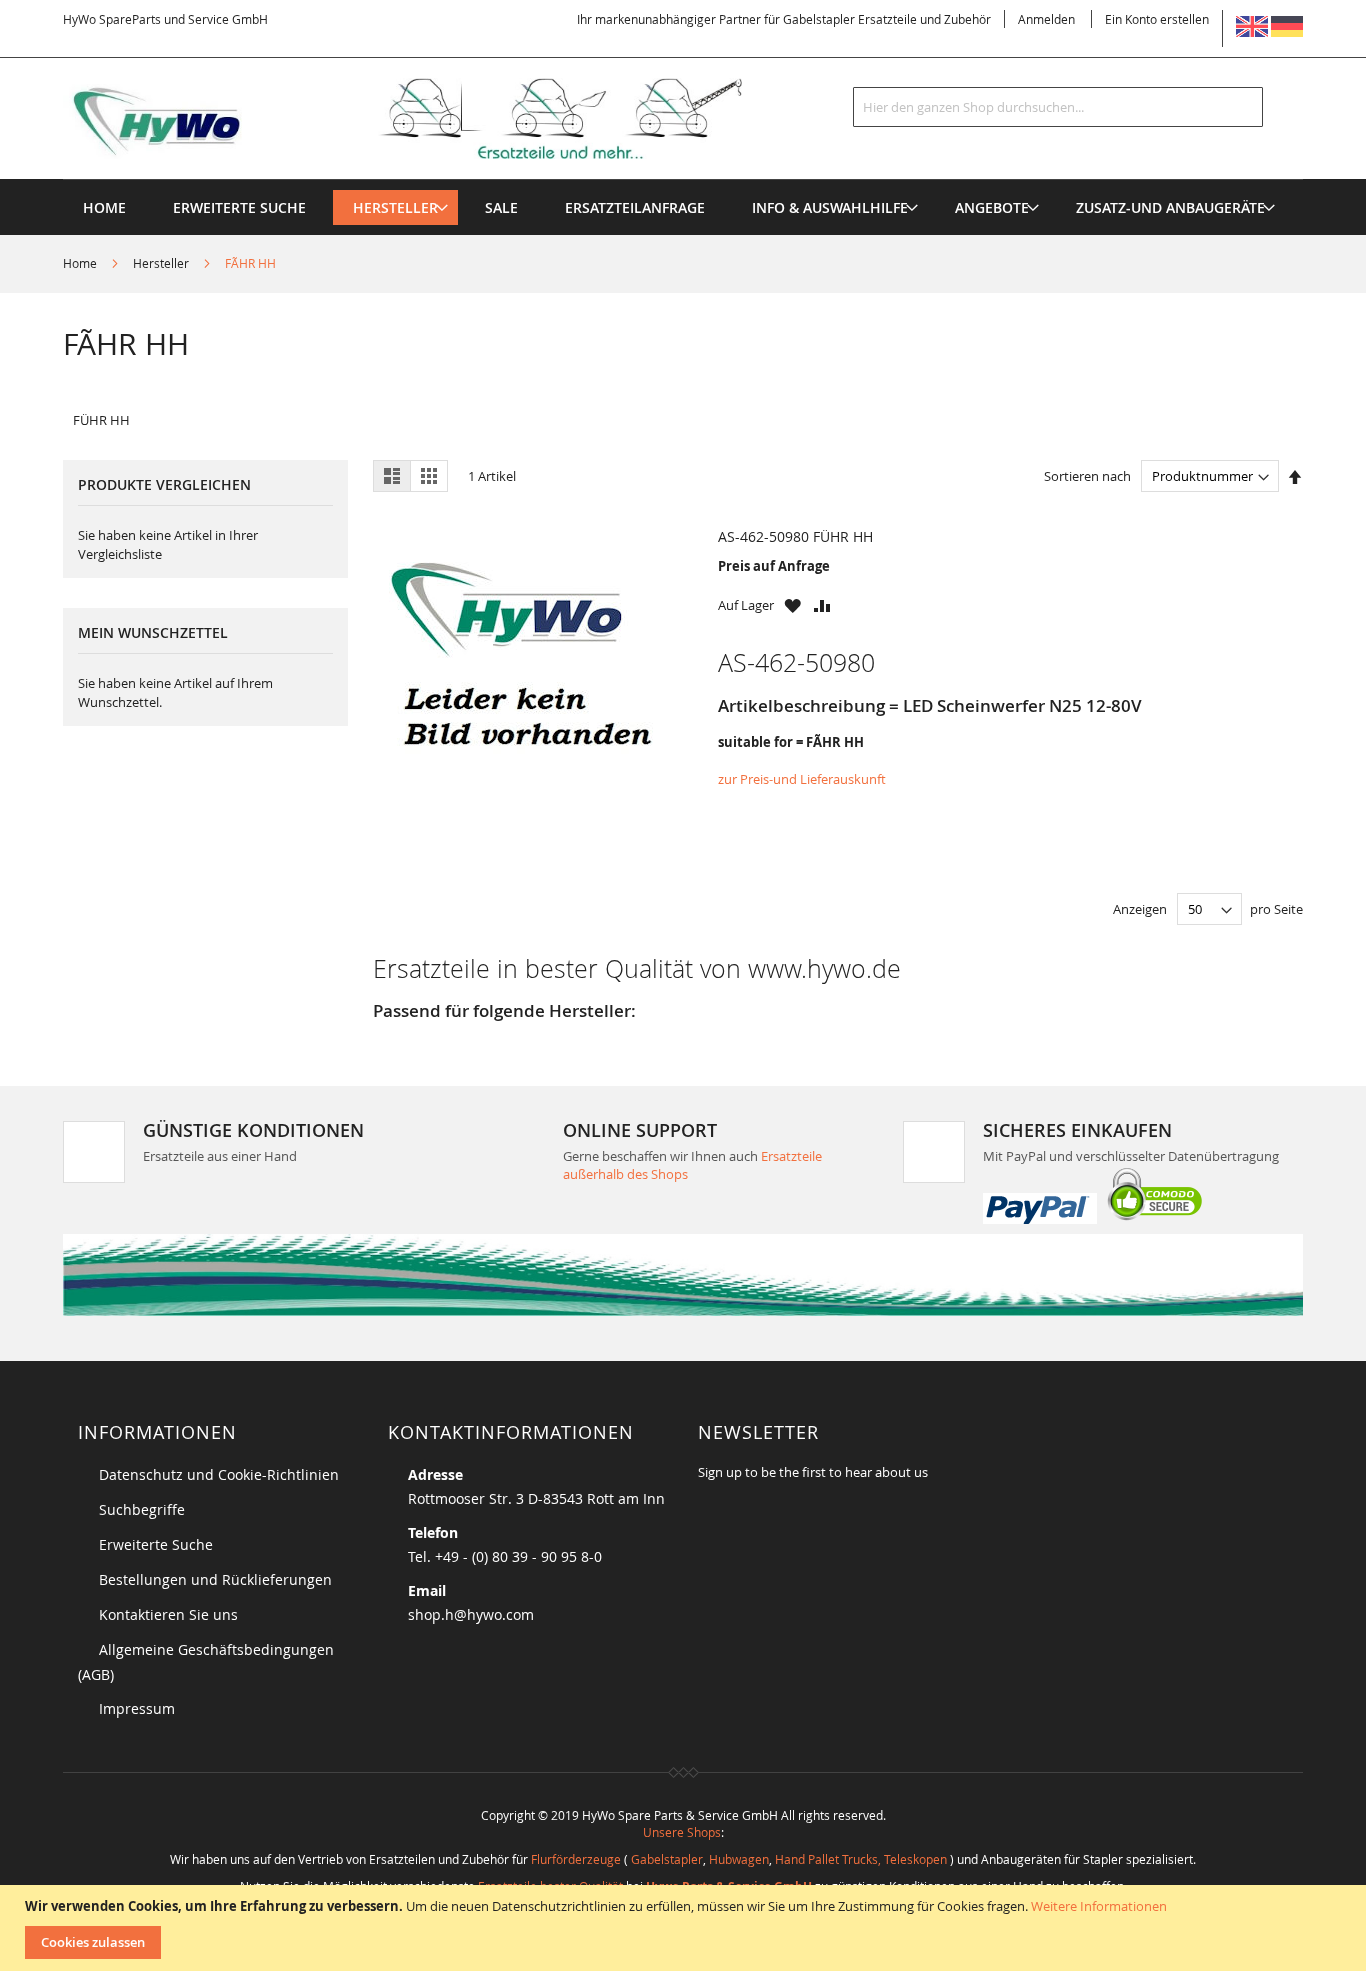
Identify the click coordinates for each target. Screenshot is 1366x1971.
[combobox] (1058, 107)
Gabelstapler (667, 1859)
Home (81, 263)
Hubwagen (739, 1859)
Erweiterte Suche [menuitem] (239, 207)
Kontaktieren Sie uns (168, 1614)
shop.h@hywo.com (471, 1614)
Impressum (137, 1708)
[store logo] (435, 119)
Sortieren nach (1087, 476)
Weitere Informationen (1099, 1906)
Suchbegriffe (142, 1509)
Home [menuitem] (104, 207)
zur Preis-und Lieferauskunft (802, 779)
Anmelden (1046, 19)
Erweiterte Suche (156, 1544)
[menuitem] (395, 207)
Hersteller (162, 263)
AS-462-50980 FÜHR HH (795, 536)
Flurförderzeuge (576, 1859)
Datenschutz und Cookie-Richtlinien (219, 1474)
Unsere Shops (682, 1832)
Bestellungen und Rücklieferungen (215, 1579)
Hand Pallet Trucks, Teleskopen (861, 1859)
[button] (792, 605)
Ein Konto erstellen (1157, 19)
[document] (685, 1928)
